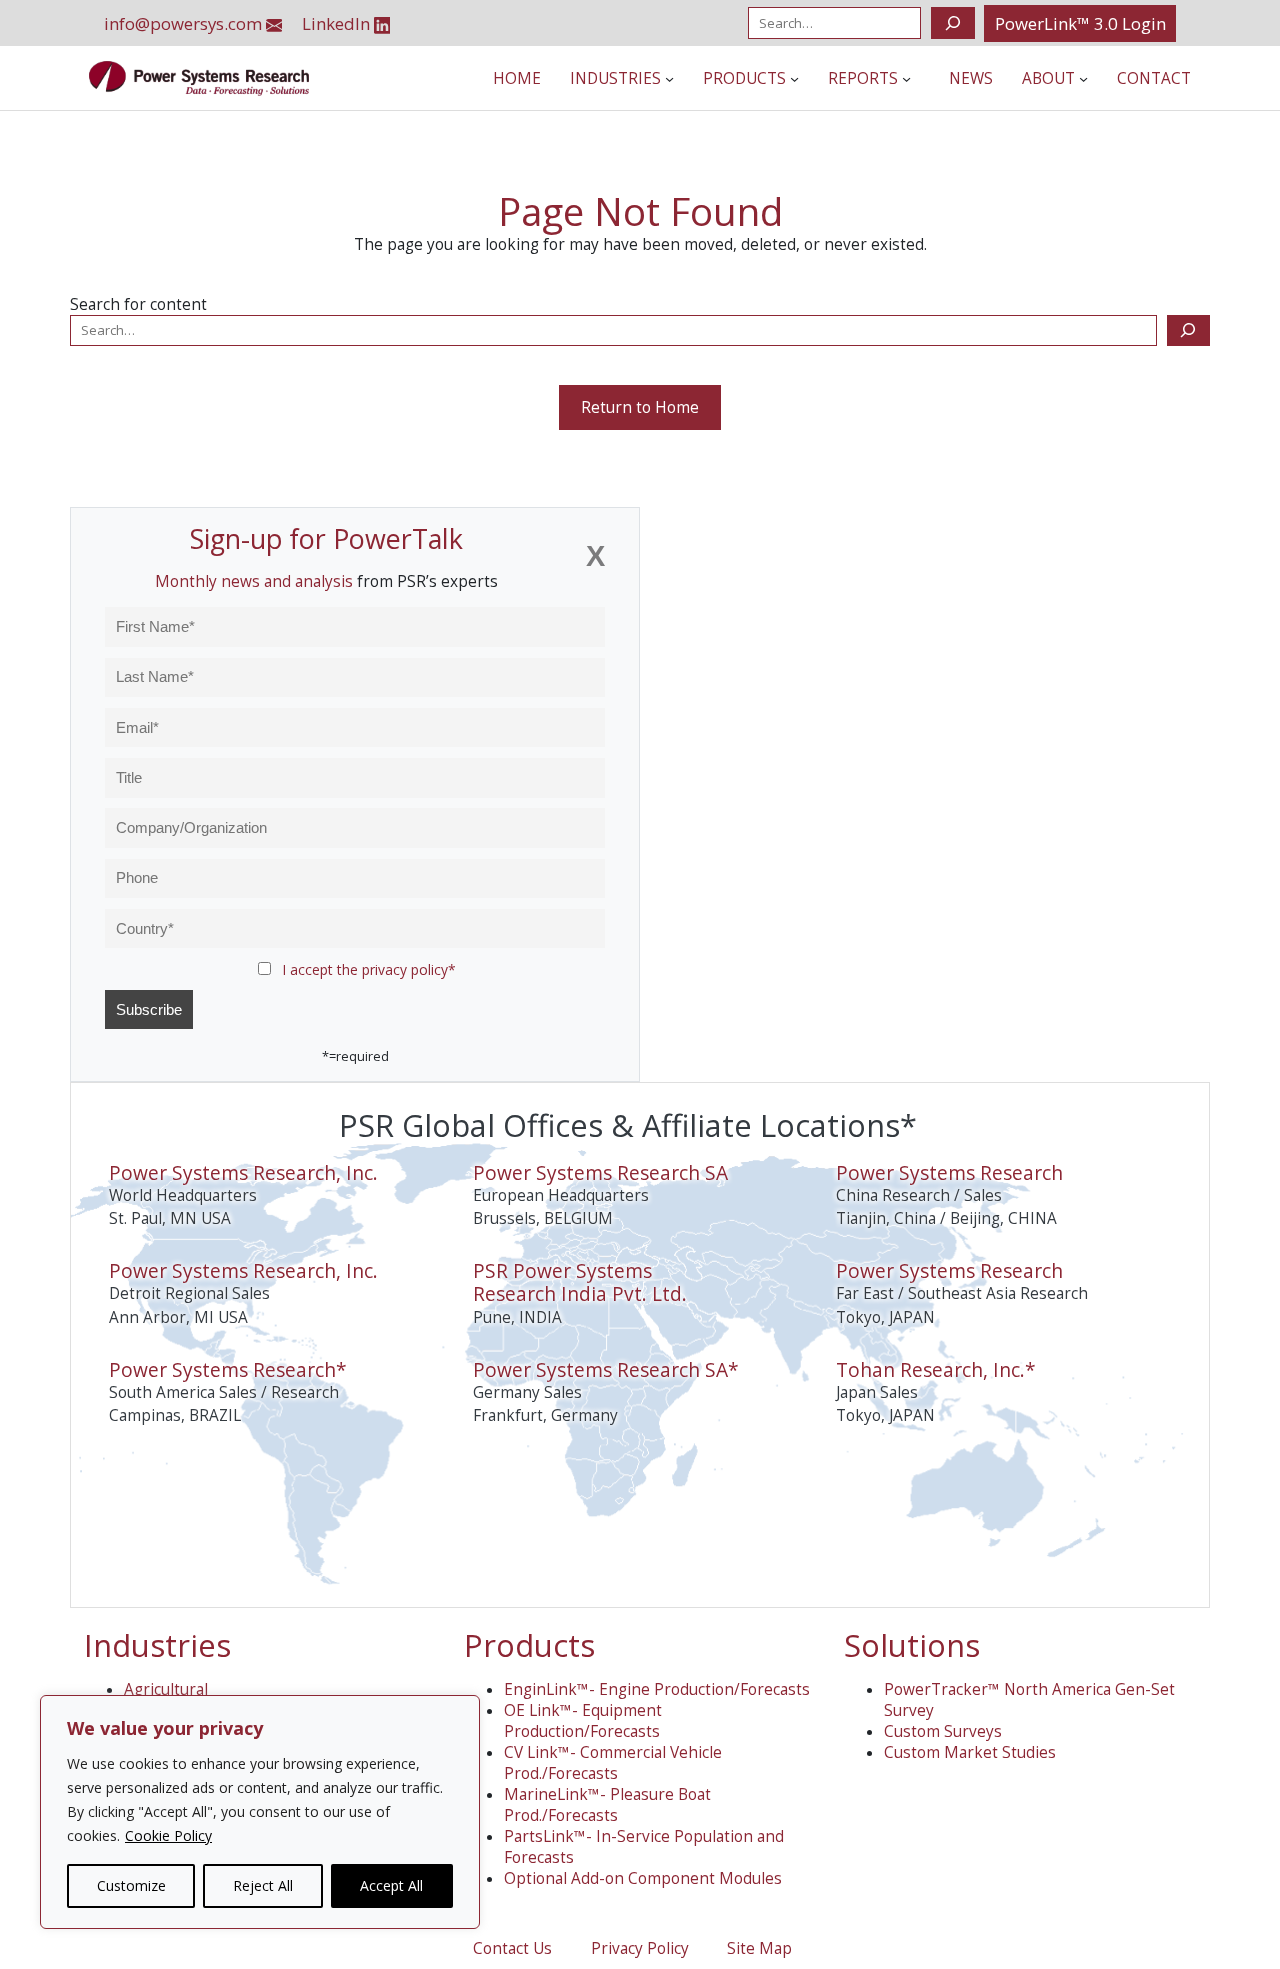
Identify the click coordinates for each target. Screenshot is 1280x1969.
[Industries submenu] (669, 78)
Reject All (263, 1885)
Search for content (138, 304)
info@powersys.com (185, 23)
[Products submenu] (794, 78)
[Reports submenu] (906, 78)
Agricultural (166, 1689)
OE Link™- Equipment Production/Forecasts (583, 1721)
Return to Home (640, 407)
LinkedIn (338, 23)
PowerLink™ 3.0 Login (1080, 23)
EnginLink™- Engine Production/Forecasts (657, 1689)
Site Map (759, 1948)
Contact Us (512, 1948)
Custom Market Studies (970, 1752)
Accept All (391, 1885)
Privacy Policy (640, 1948)
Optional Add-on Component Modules (643, 1878)
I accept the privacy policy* (369, 969)
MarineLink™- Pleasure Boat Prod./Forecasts (607, 1805)
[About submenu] (1083, 78)
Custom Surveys (943, 1731)
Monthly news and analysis (254, 581)
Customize (131, 1885)
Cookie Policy (168, 1835)
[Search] (952, 23)
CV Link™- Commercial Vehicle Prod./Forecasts (613, 1763)
